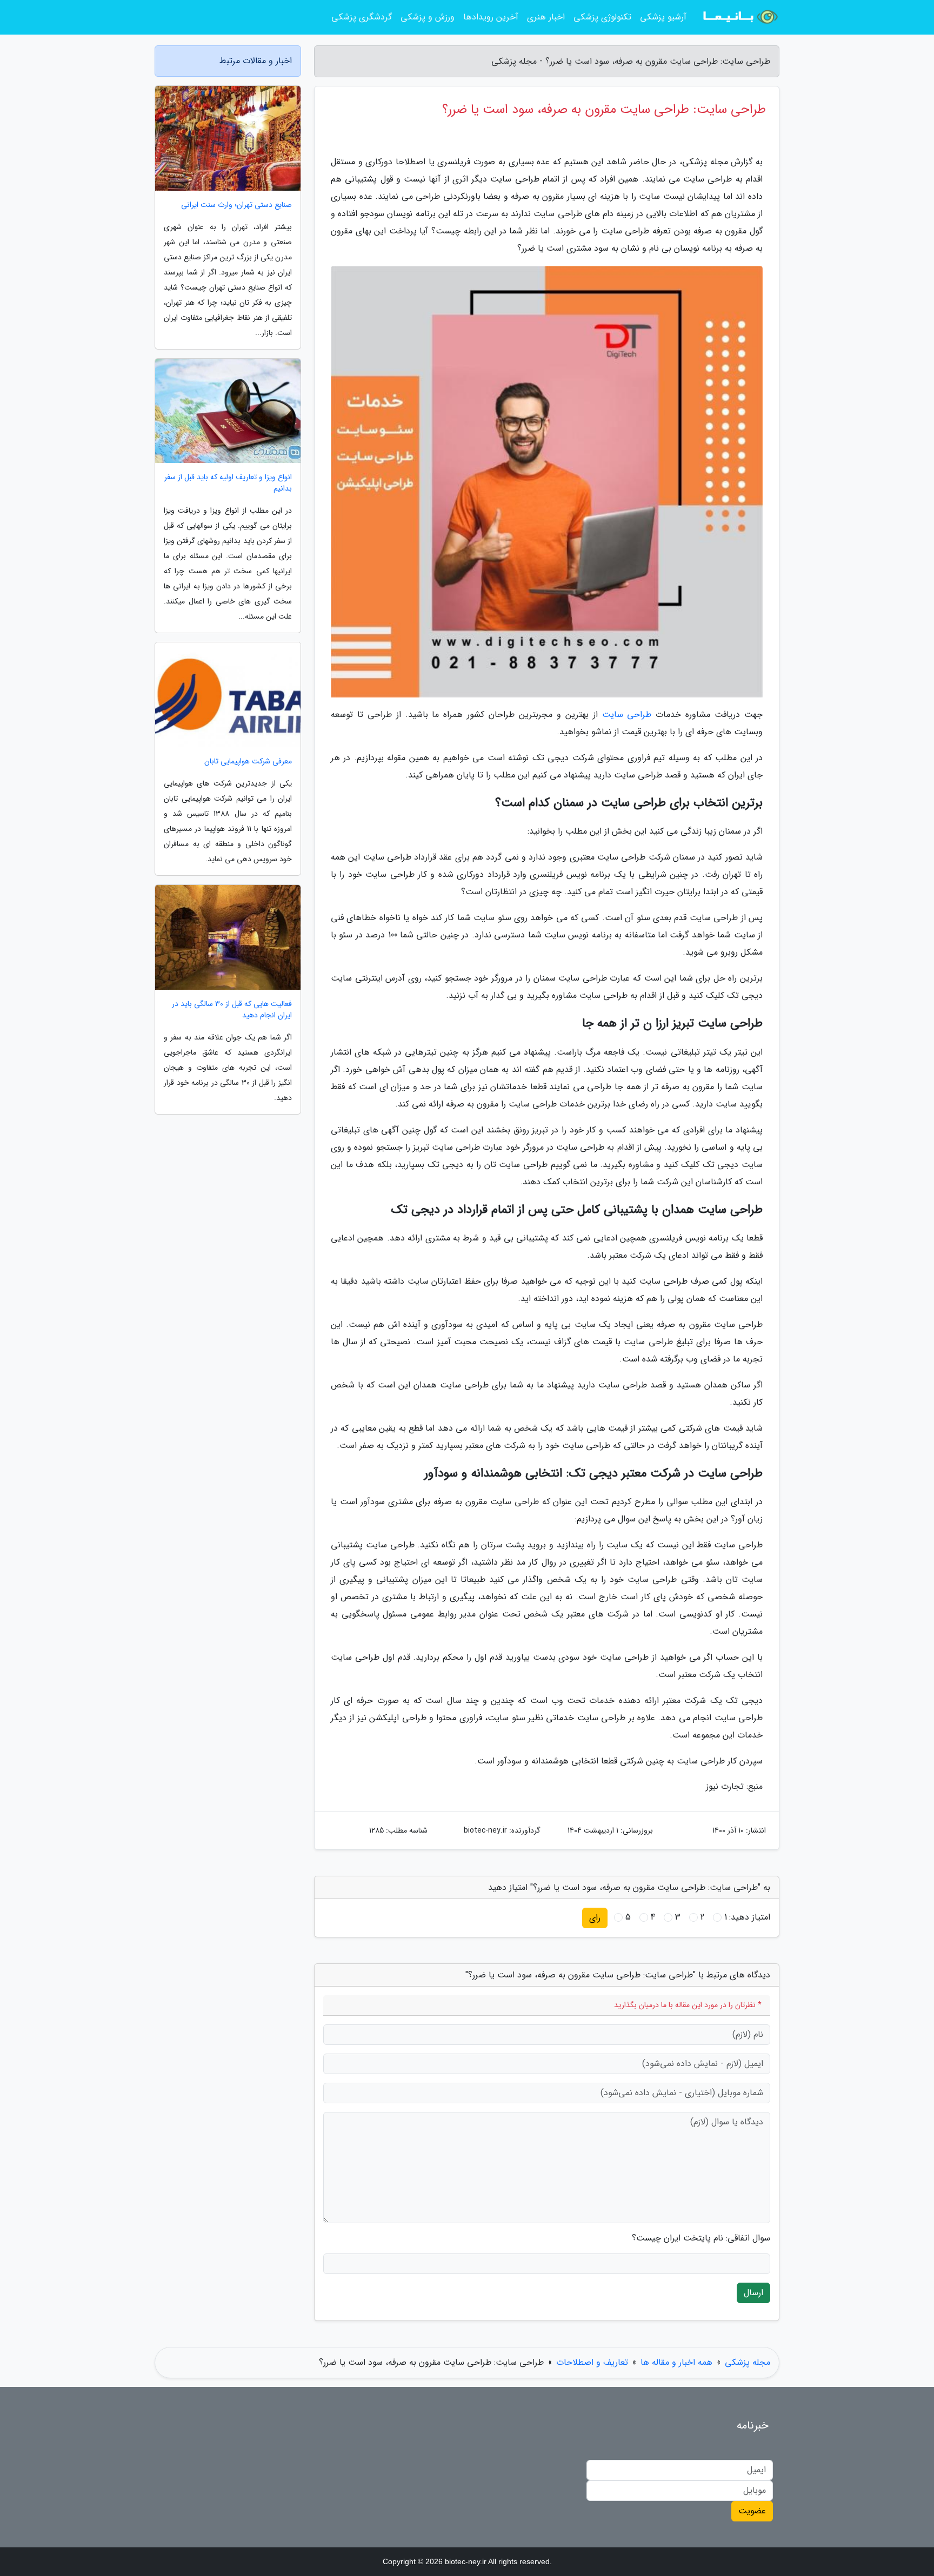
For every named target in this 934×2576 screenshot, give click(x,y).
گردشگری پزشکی (362, 17)
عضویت (752, 2511)
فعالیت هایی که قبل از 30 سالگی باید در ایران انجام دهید (232, 1010)
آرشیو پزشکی (663, 17)
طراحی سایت (627, 715)
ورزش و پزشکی (428, 17)
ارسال (753, 2293)
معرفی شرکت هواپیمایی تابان (248, 762)
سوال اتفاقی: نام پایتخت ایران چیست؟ (701, 2238)
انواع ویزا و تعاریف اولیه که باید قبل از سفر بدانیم (228, 483)
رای (595, 1918)
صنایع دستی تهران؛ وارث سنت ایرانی (236, 205)
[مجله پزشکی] (739, 17)
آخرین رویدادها (491, 17)
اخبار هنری (546, 17)
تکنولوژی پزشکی (602, 17)
